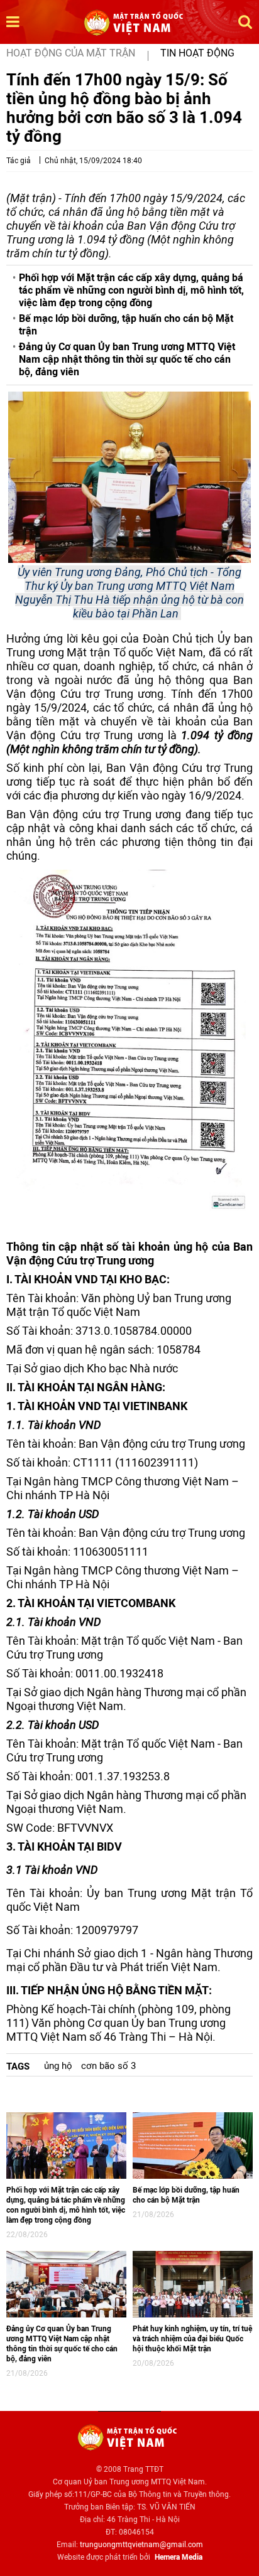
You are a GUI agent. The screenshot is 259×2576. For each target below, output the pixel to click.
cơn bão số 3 (108, 2066)
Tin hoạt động (197, 53)
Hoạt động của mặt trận (71, 53)
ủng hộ (58, 2066)
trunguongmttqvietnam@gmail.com (141, 2545)
